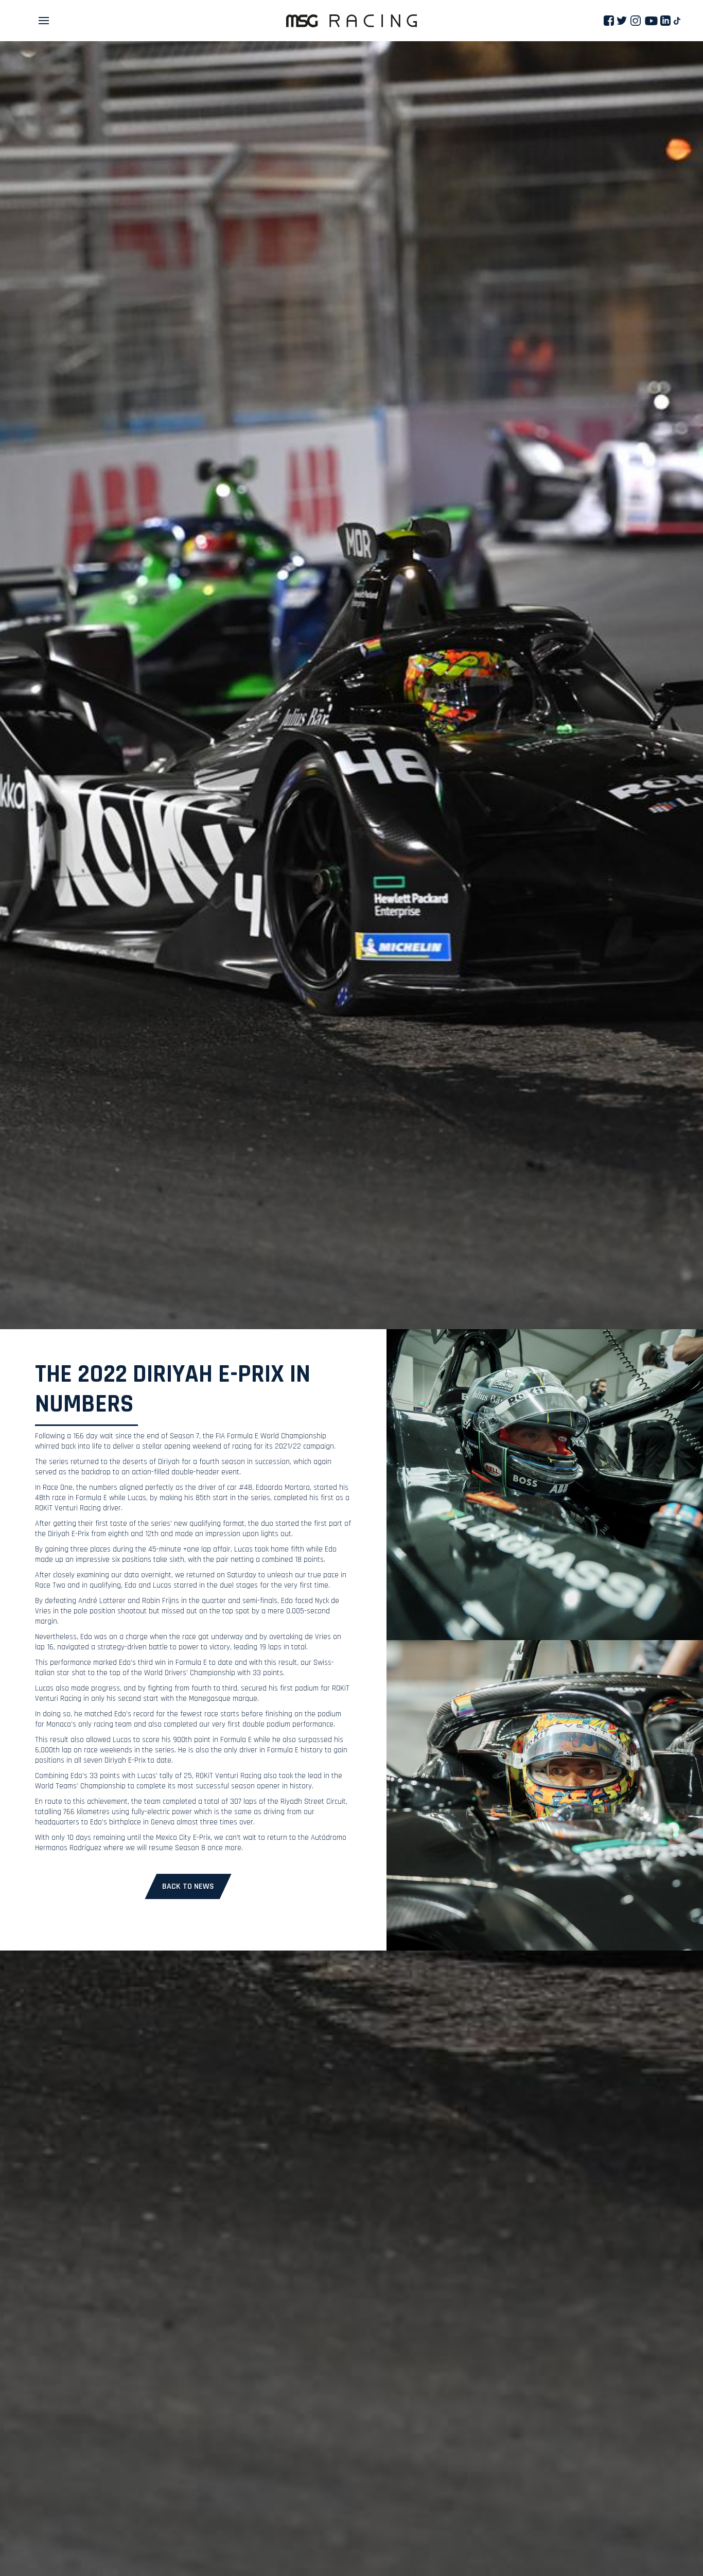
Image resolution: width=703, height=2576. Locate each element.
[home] (351, 21)
